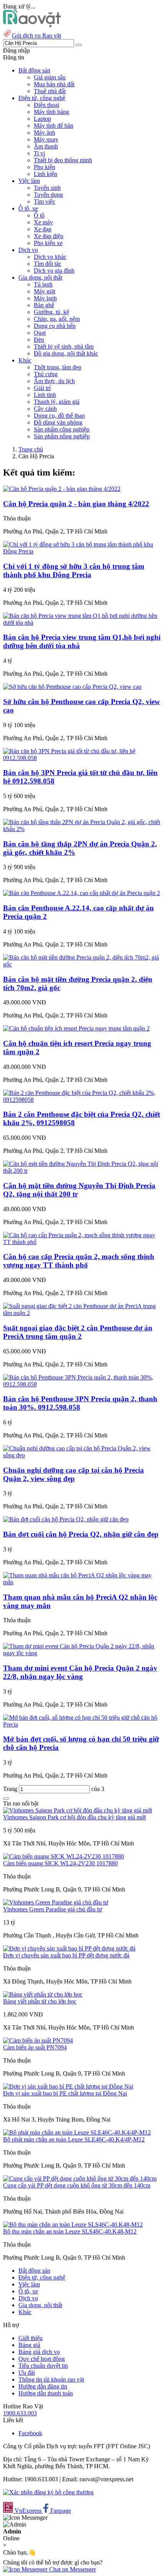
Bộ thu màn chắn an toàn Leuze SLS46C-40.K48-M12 (70, 2231)
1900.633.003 (20, 2413)
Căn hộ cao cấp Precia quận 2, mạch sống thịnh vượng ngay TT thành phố (79, 1261)
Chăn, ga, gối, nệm (57, 319)
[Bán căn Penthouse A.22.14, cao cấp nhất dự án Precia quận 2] (82, 893)
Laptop (42, 119)
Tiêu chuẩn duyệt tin (43, 2366)
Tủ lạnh (43, 284)
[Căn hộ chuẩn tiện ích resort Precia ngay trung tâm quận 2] (76, 1028)
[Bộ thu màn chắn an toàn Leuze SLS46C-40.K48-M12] (73, 2225)
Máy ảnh (45, 133)
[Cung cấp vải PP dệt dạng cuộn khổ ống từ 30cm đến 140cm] (80, 2178)
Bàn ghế (44, 305)
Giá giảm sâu (50, 77)
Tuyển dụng (48, 195)
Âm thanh (46, 146)
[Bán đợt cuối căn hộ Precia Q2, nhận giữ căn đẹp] (66, 1519)
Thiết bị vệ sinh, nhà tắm (64, 346)
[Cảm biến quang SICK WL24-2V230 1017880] (64, 1856)
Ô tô (39, 215)
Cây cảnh (45, 409)
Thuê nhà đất (50, 91)
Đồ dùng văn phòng (58, 422)
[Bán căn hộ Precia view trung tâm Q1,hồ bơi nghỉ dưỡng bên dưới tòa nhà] (82, 623)
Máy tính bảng (51, 112)
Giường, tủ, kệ (51, 312)
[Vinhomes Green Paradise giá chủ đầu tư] (56, 1902)
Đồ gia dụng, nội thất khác (66, 353)
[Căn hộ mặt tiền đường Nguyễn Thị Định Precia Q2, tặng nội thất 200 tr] (82, 1171)
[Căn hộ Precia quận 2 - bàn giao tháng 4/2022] (62, 489)
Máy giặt (45, 291)
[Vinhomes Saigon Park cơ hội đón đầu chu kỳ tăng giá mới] (78, 1810)
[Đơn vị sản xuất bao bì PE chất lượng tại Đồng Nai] (68, 2086)
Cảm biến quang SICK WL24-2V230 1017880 (60, 1863)
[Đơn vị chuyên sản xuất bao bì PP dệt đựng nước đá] (69, 1948)
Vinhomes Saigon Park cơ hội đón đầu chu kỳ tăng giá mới (74, 1817)
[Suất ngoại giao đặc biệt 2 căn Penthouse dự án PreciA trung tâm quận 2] (82, 1313)
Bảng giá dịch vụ (39, 2352)
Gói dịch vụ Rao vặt (36, 35)
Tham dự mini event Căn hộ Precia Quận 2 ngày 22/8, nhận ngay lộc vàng (80, 1672)
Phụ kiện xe (48, 243)
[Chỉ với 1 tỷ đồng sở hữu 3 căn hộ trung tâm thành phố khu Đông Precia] (82, 551)
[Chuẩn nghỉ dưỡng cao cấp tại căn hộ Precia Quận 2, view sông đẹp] (82, 1455)
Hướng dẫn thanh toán (46, 2393)
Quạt (40, 333)
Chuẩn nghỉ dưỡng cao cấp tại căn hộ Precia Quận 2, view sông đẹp (73, 1474)
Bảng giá (29, 2345)
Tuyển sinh (47, 188)
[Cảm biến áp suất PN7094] (38, 2040)
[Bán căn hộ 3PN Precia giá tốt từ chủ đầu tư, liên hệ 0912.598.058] (82, 758)
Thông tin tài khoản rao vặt (51, 2379)
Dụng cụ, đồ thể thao (59, 416)
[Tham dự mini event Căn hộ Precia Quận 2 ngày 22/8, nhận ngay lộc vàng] (82, 1653)
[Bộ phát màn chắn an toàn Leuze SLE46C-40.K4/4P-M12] (77, 2132)
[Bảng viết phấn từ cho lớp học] (43, 1994)
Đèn (39, 340)
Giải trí (42, 388)
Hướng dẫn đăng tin (43, 2386)
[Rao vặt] (32, 25)
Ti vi (39, 153)
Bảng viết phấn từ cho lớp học (40, 2001)
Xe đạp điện (49, 236)
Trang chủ (31, 449)
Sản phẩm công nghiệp (62, 429)
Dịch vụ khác (50, 257)
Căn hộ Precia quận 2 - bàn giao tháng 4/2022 (76, 504)
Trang (11, 1789)
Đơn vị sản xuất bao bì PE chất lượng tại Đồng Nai (65, 2093)
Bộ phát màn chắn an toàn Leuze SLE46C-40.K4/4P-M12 (74, 2139)
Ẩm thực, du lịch (54, 381)
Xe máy (43, 222)
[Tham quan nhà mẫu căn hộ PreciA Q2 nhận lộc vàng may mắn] (82, 1582)
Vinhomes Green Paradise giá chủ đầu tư (53, 1909)
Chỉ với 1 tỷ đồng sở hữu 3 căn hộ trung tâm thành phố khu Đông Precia (74, 570)
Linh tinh (45, 395)
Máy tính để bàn (54, 126)
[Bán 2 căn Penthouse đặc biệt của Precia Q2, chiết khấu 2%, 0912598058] (82, 1100)
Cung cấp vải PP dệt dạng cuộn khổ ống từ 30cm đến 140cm (77, 2185)
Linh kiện (45, 174)
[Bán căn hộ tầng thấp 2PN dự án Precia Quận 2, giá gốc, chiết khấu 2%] (82, 829)
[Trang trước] (6, 1799)
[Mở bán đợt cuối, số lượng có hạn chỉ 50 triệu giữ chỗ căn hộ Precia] (82, 1724)
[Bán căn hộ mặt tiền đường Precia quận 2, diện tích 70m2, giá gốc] (82, 964)
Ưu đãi (27, 2373)
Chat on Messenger (72, 2569)
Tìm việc (45, 202)
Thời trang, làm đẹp (58, 367)
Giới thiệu (31, 2338)
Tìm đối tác (48, 264)
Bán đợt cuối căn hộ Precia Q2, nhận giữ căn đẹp (81, 1534)
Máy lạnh (45, 298)
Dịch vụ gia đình (54, 271)
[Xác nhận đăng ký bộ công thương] (48, 2492)
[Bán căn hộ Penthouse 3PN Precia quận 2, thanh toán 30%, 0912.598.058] (82, 1384)
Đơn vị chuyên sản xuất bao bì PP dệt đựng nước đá (66, 1955)
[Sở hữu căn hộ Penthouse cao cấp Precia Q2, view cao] (72, 687)
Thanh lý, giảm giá (57, 402)
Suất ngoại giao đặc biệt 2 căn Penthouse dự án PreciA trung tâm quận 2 (78, 1332)
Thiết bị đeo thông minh (63, 160)
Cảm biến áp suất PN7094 (35, 2047)
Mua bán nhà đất (54, 84)
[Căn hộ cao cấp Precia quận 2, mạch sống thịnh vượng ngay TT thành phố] (82, 1242)
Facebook (30, 2433)
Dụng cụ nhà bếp (55, 326)
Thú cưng (46, 374)
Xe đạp (43, 229)
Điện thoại (46, 105)
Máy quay (46, 139)
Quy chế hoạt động (42, 2359)
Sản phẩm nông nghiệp (62, 436)
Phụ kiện (45, 167)
